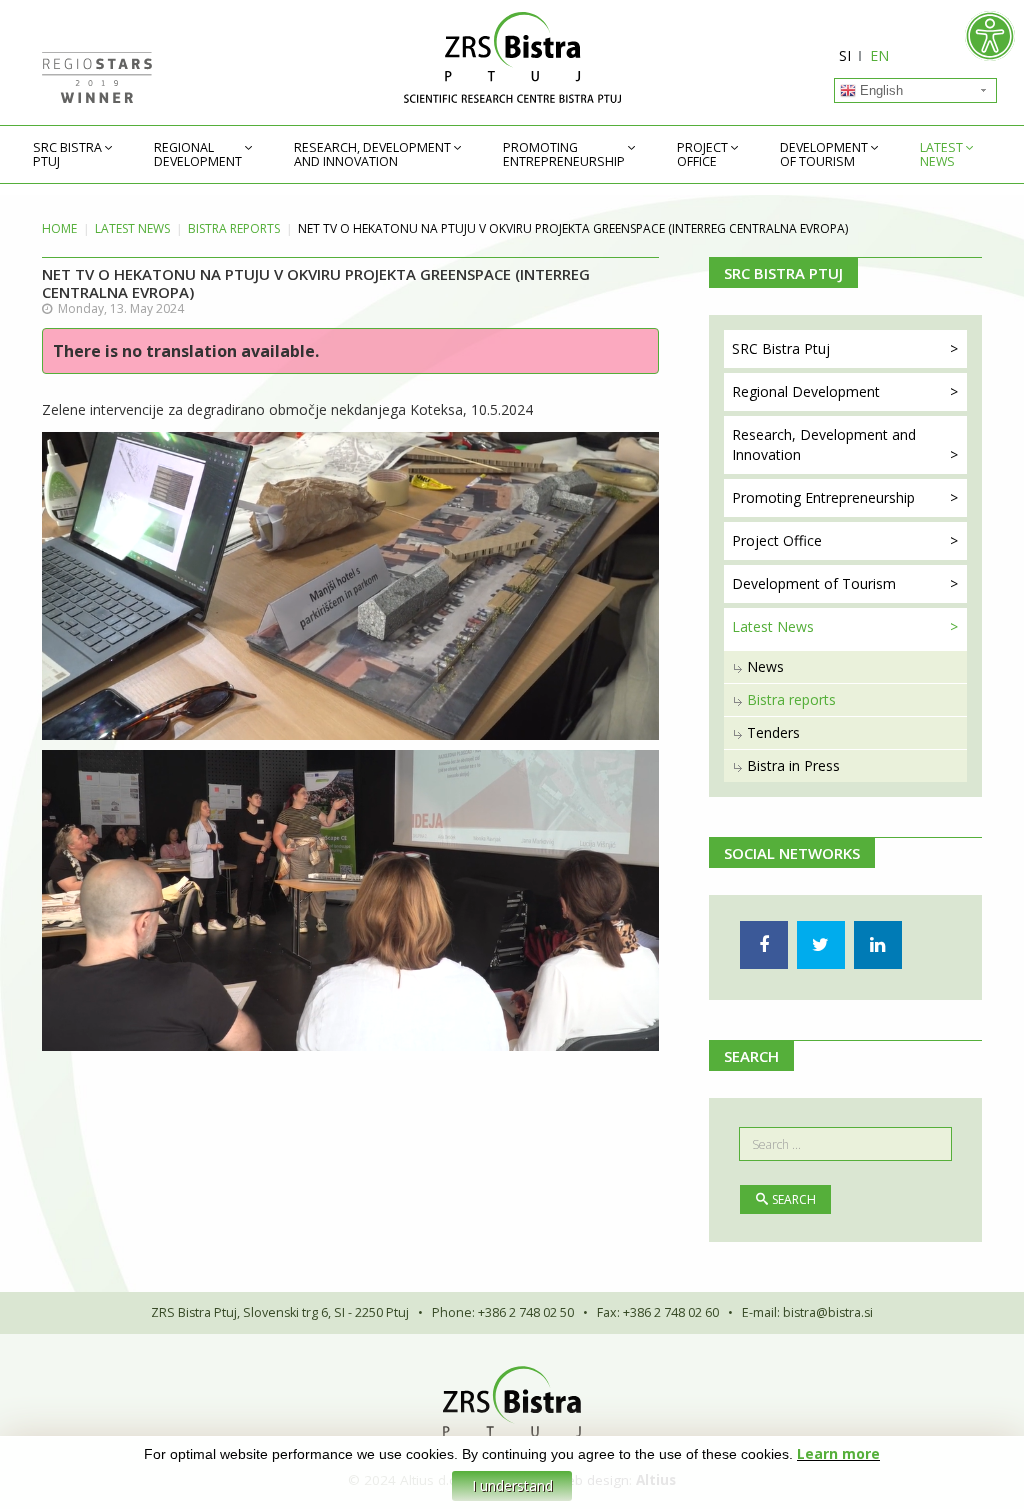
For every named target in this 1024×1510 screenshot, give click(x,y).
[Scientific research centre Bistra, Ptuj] (512, 57)
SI (845, 55)
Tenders (773, 732)
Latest (941, 155)
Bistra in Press (793, 765)
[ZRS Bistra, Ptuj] (512, 1401)
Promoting (564, 155)
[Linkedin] (878, 945)
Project (702, 155)
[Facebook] (764, 945)
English (879, 90)
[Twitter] (821, 945)
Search (794, 1199)
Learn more (838, 1453)
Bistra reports (234, 228)
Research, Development (372, 155)
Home (59, 228)
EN (879, 55)
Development (824, 155)
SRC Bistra (67, 155)
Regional (198, 155)
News (765, 666)
